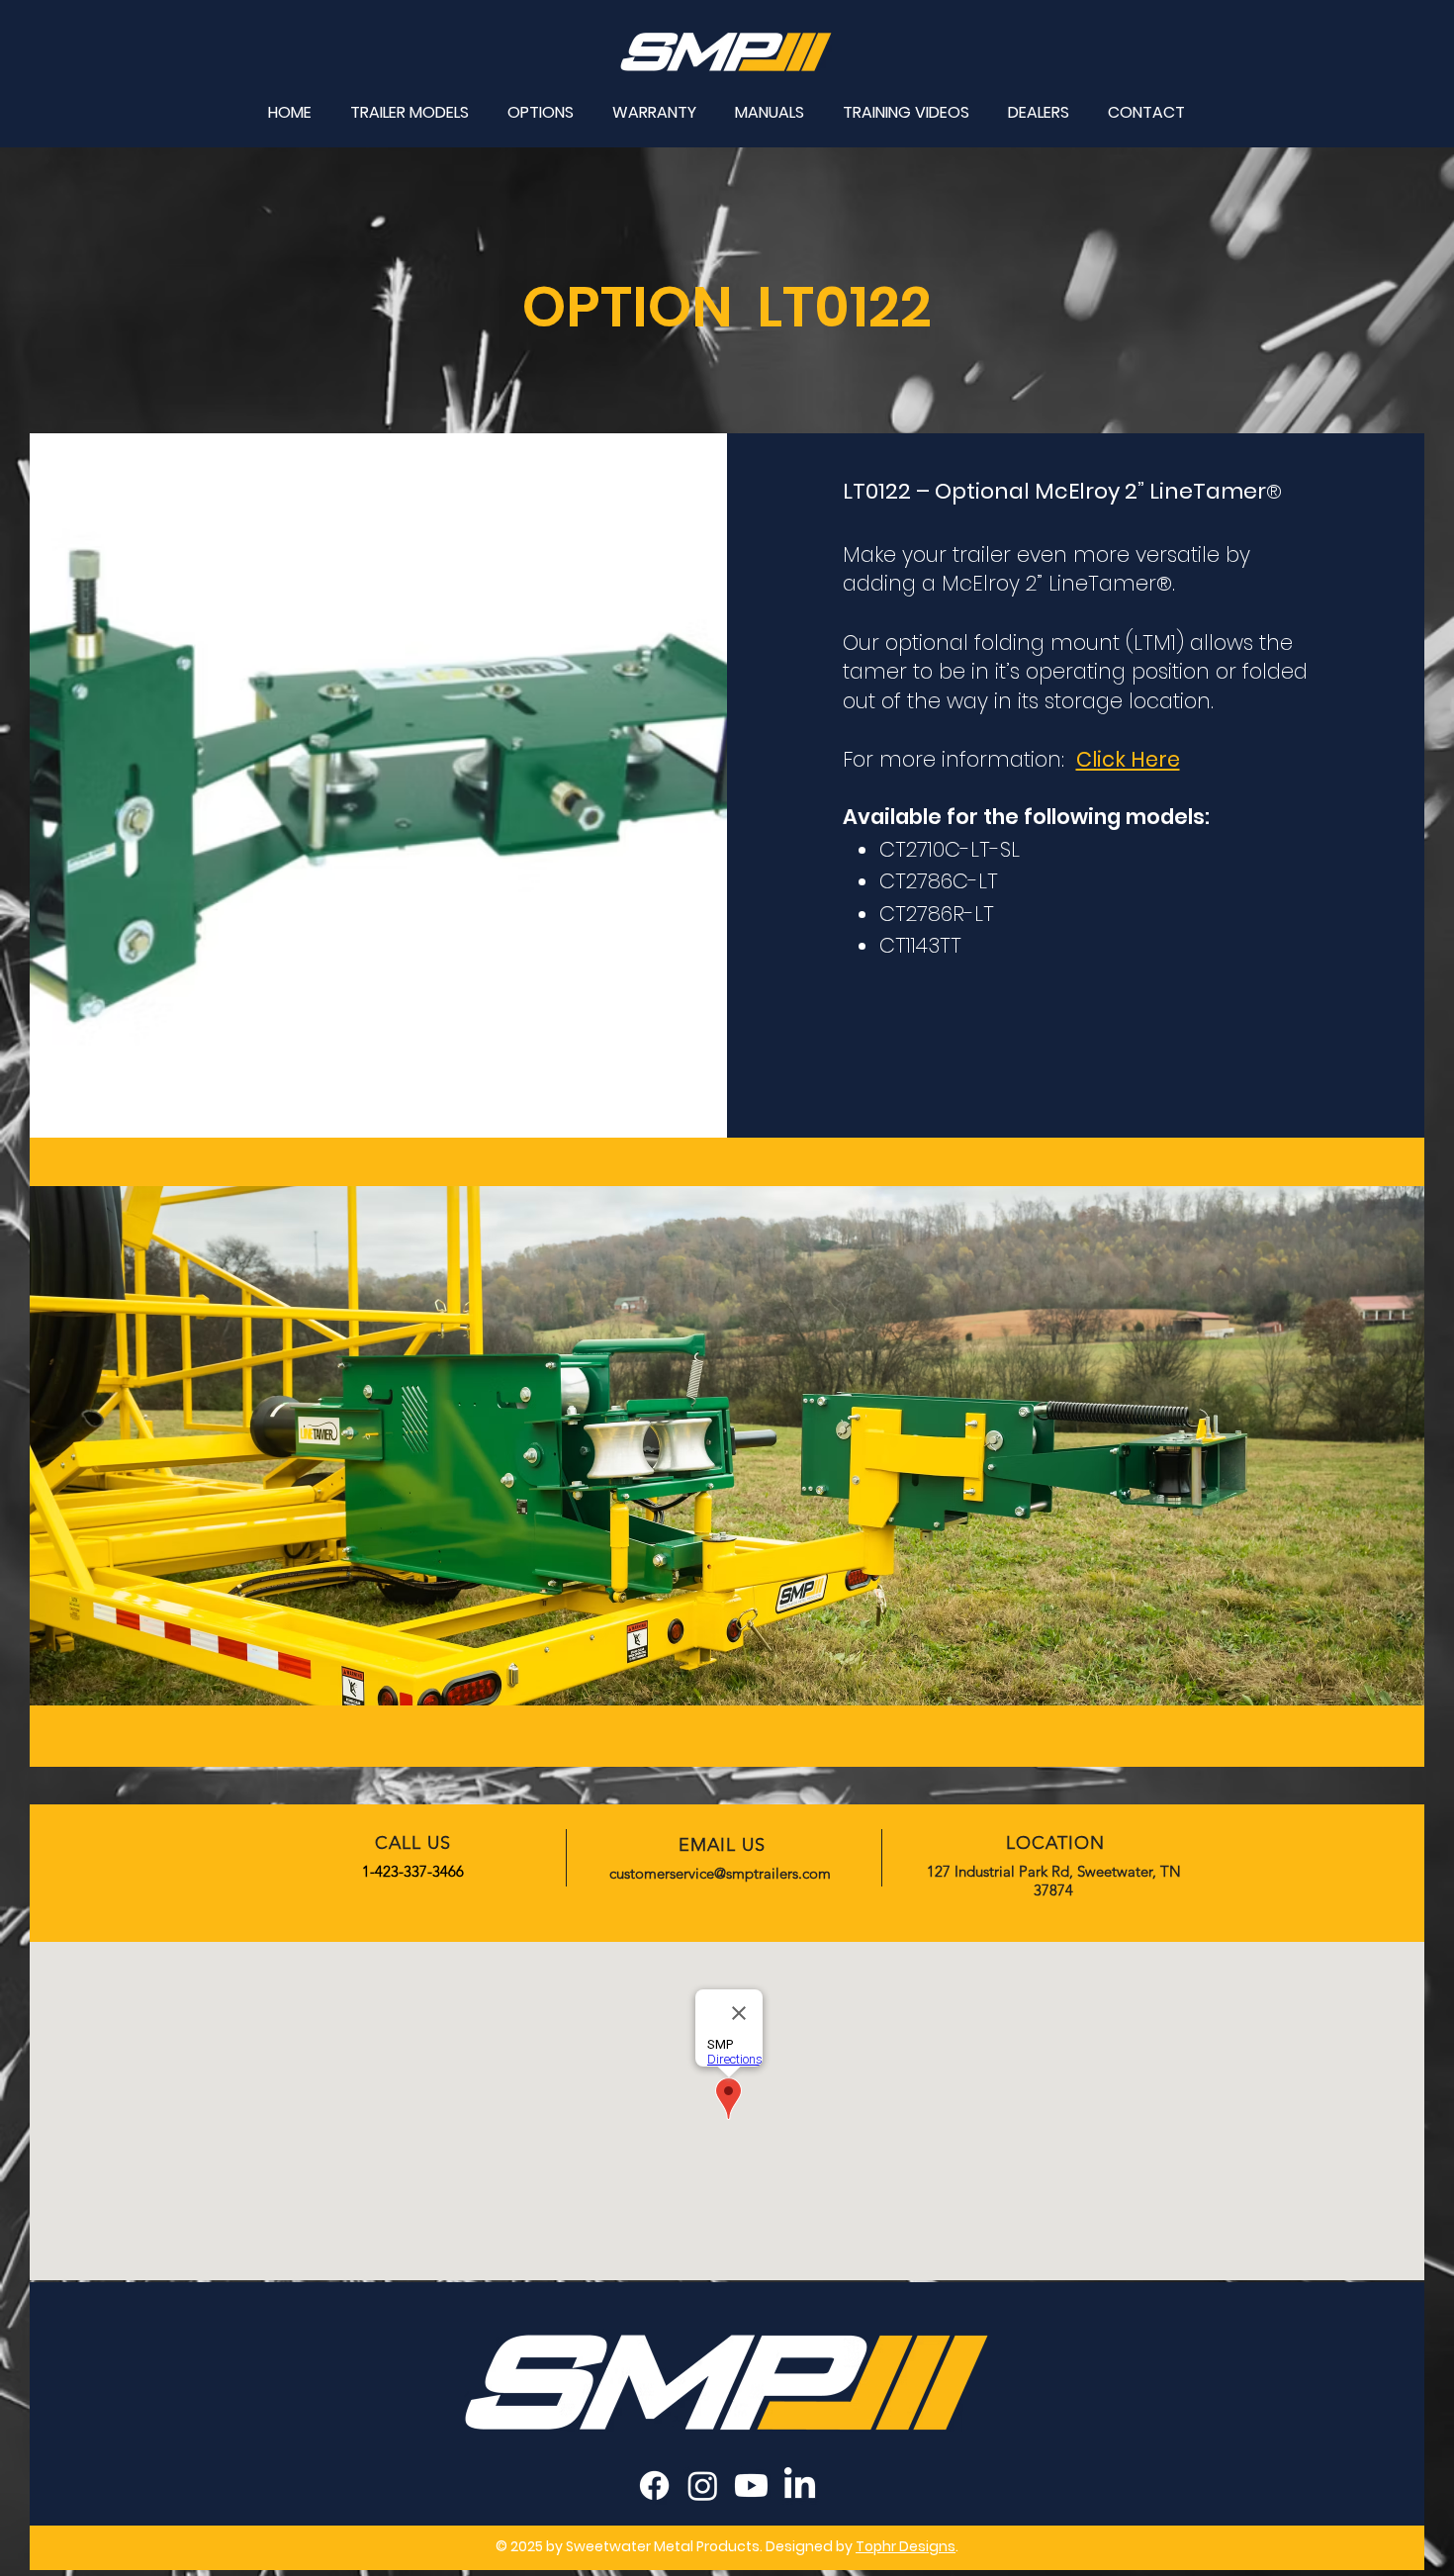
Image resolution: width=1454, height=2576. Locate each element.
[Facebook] (654, 2485)
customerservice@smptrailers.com (720, 1873)
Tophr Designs (906, 2546)
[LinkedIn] (800, 2485)
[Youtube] (751, 2485)
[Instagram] (703, 2485)
